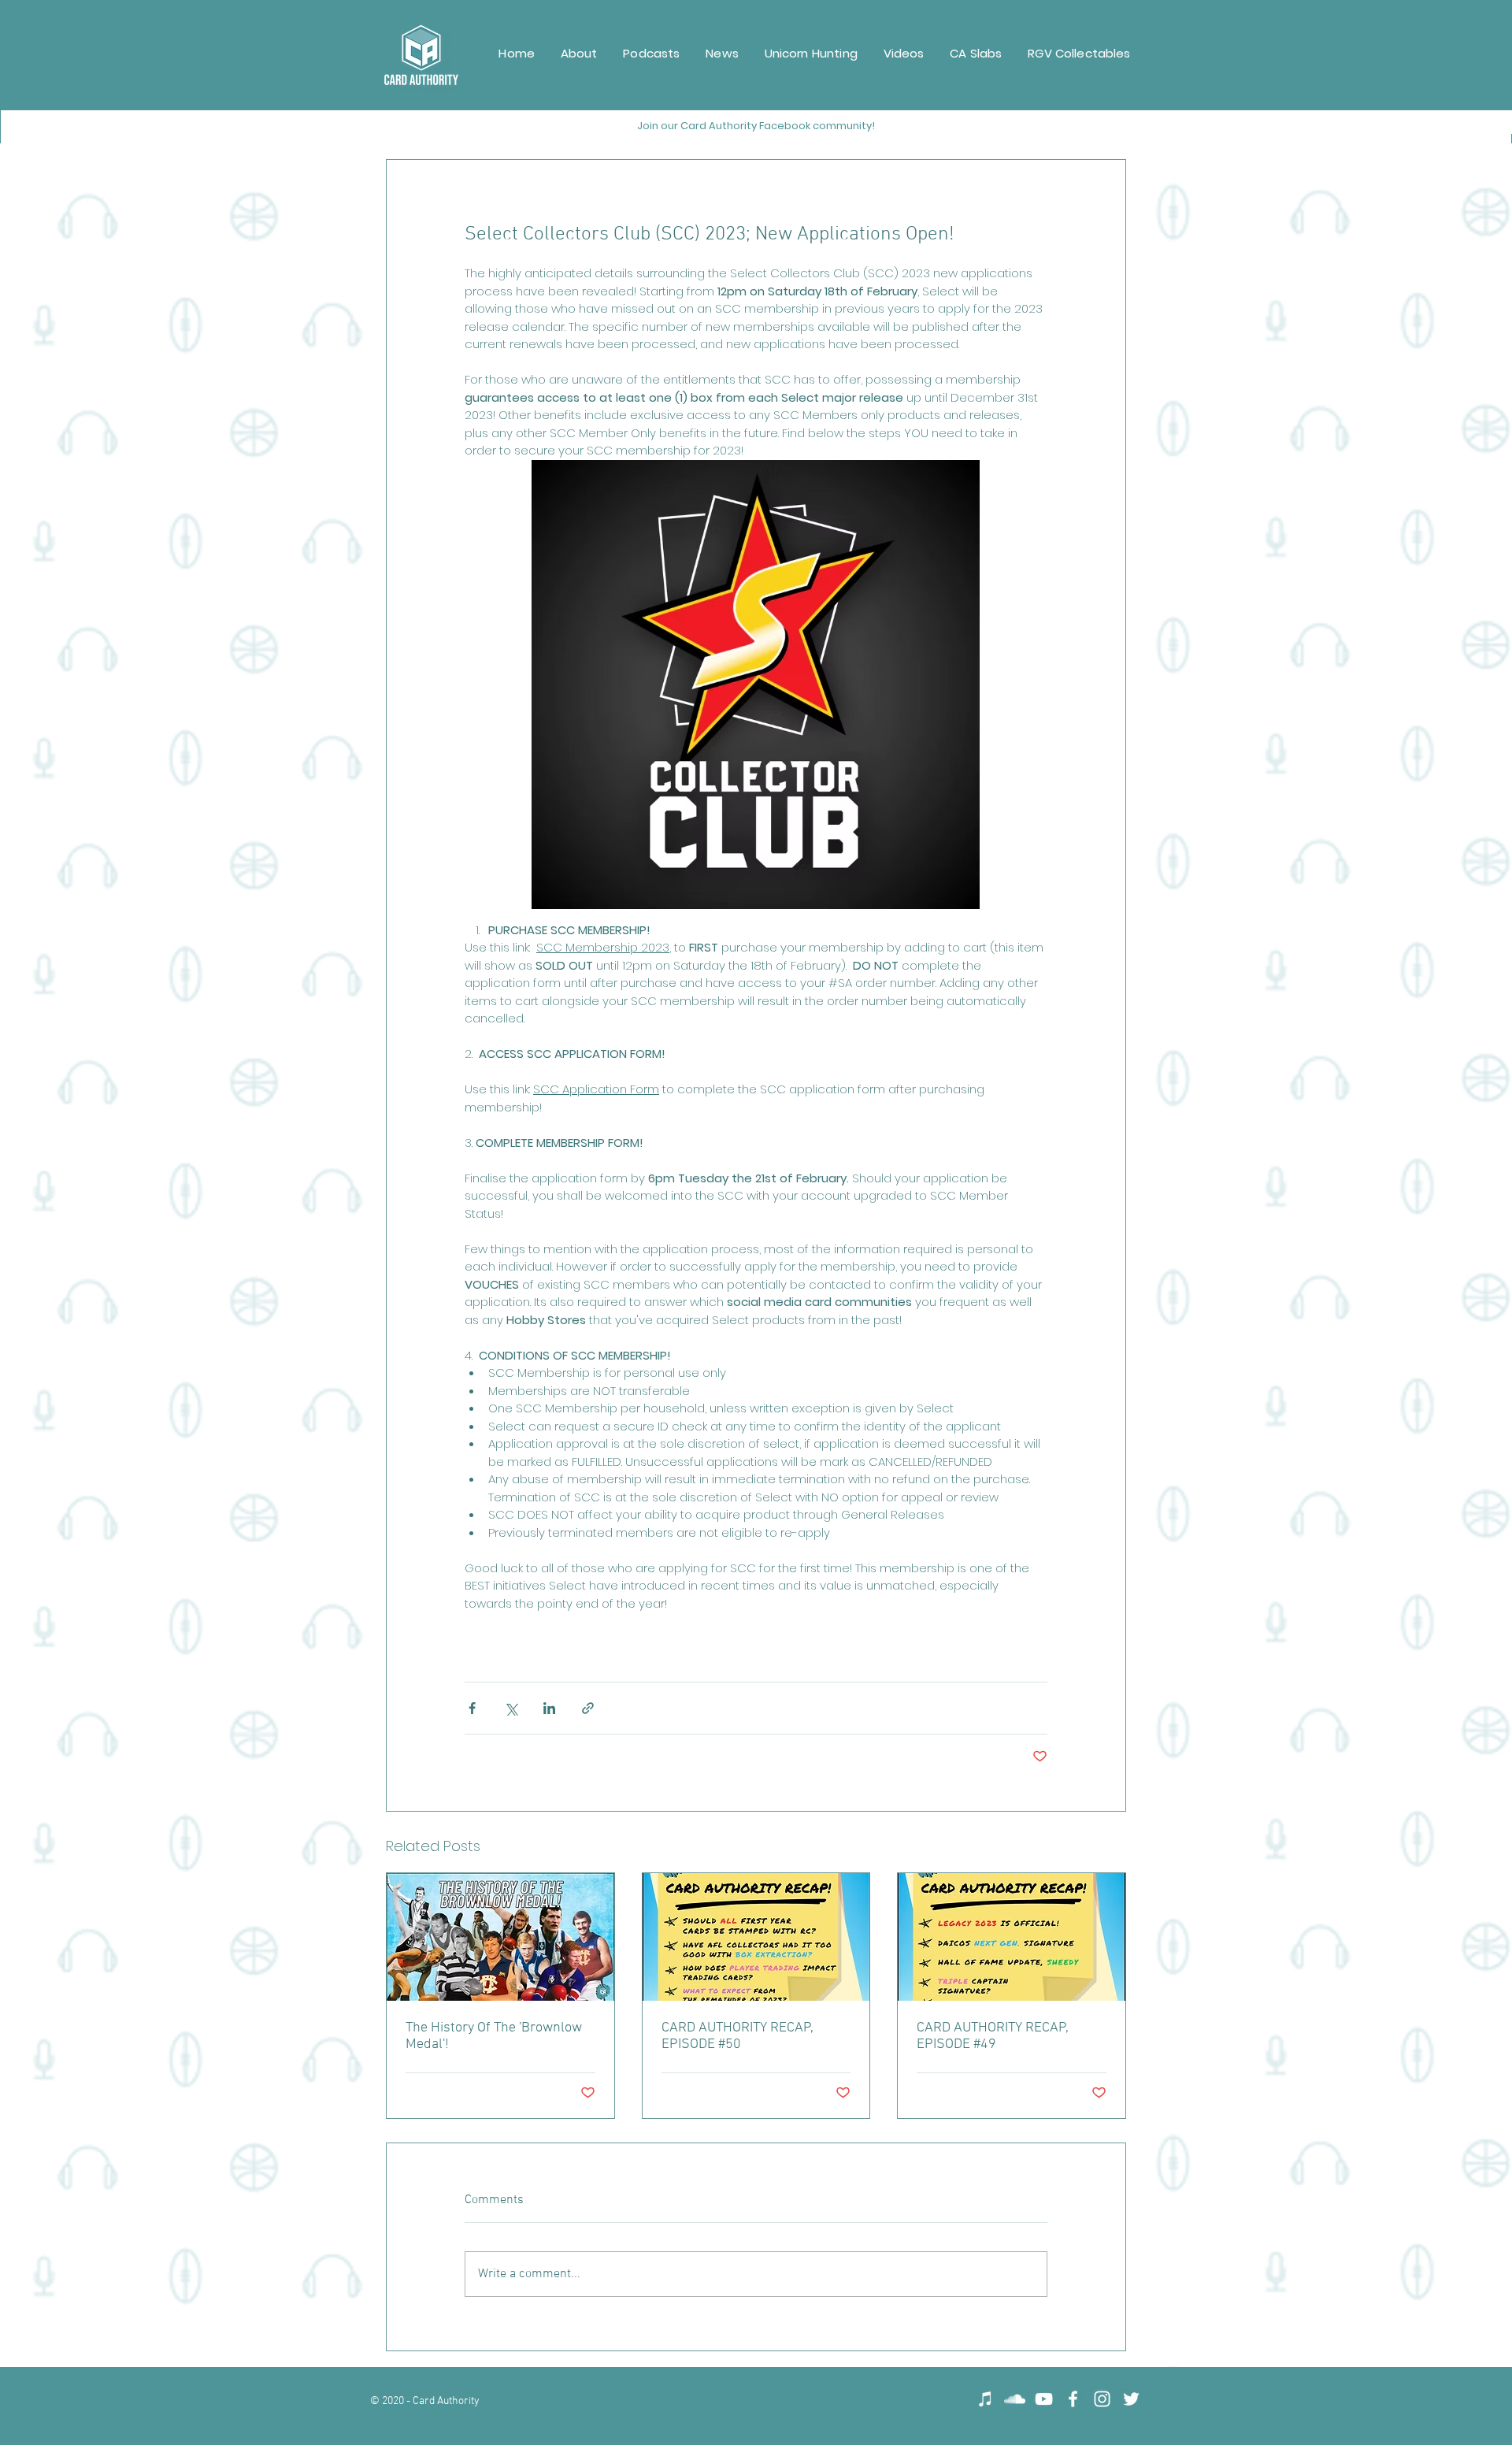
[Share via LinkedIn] (549, 1708)
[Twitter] (1131, 2399)
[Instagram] (1102, 2399)
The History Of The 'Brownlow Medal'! (494, 2036)
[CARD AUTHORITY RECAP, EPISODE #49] (1012, 1937)
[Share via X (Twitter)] (511, 1708)
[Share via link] (588, 1708)
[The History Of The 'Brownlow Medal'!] (500, 1937)
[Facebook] (1073, 2399)
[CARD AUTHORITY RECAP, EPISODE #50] (756, 1937)
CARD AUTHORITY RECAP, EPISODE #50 (737, 2036)
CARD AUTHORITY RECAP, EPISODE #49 (993, 2036)
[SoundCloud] (1015, 2399)
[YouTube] (1044, 2399)
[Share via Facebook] (472, 1708)
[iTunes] (986, 2399)
